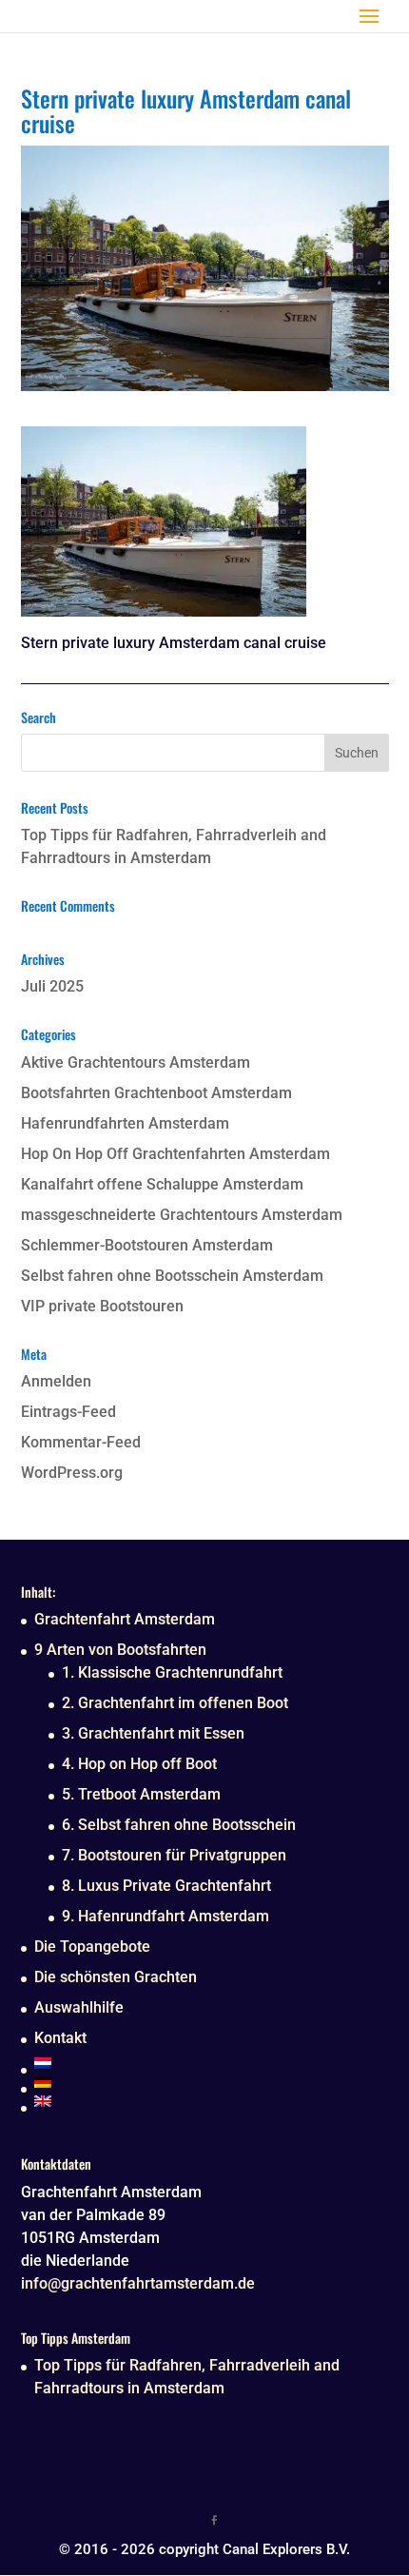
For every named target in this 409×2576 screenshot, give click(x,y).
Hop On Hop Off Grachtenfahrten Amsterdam (175, 1154)
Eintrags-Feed (68, 1412)
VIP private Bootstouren (102, 1306)
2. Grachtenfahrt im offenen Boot (175, 1703)
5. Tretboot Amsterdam (141, 1794)
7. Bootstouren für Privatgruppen (174, 1855)
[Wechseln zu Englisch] (165, 2101)
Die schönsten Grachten (116, 1977)
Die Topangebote (92, 1947)
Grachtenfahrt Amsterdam (125, 1619)
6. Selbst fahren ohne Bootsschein (179, 1825)
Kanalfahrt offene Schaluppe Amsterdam (162, 1184)
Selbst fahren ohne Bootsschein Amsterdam (172, 1276)
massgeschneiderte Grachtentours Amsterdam (182, 1215)
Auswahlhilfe (79, 2007)
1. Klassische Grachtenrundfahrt (172, 1672)
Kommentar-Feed (81, 1442)
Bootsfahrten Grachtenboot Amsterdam (156, 1093)
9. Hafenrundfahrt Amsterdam (166, 1916)
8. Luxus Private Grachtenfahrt (166, 1886)
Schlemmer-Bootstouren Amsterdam (147, 1245)
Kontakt (60, 2038)
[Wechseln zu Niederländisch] (165, 2063)
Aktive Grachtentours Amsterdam (136, 1062)
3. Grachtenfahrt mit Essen (153, 1733)
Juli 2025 (52, 986)
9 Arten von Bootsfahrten (120, 1650)
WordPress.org (72, 1473)
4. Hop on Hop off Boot (139, 1764)
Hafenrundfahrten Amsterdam (125, 1123)
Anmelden (56, 1381)
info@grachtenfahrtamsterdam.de (138, 2283)
